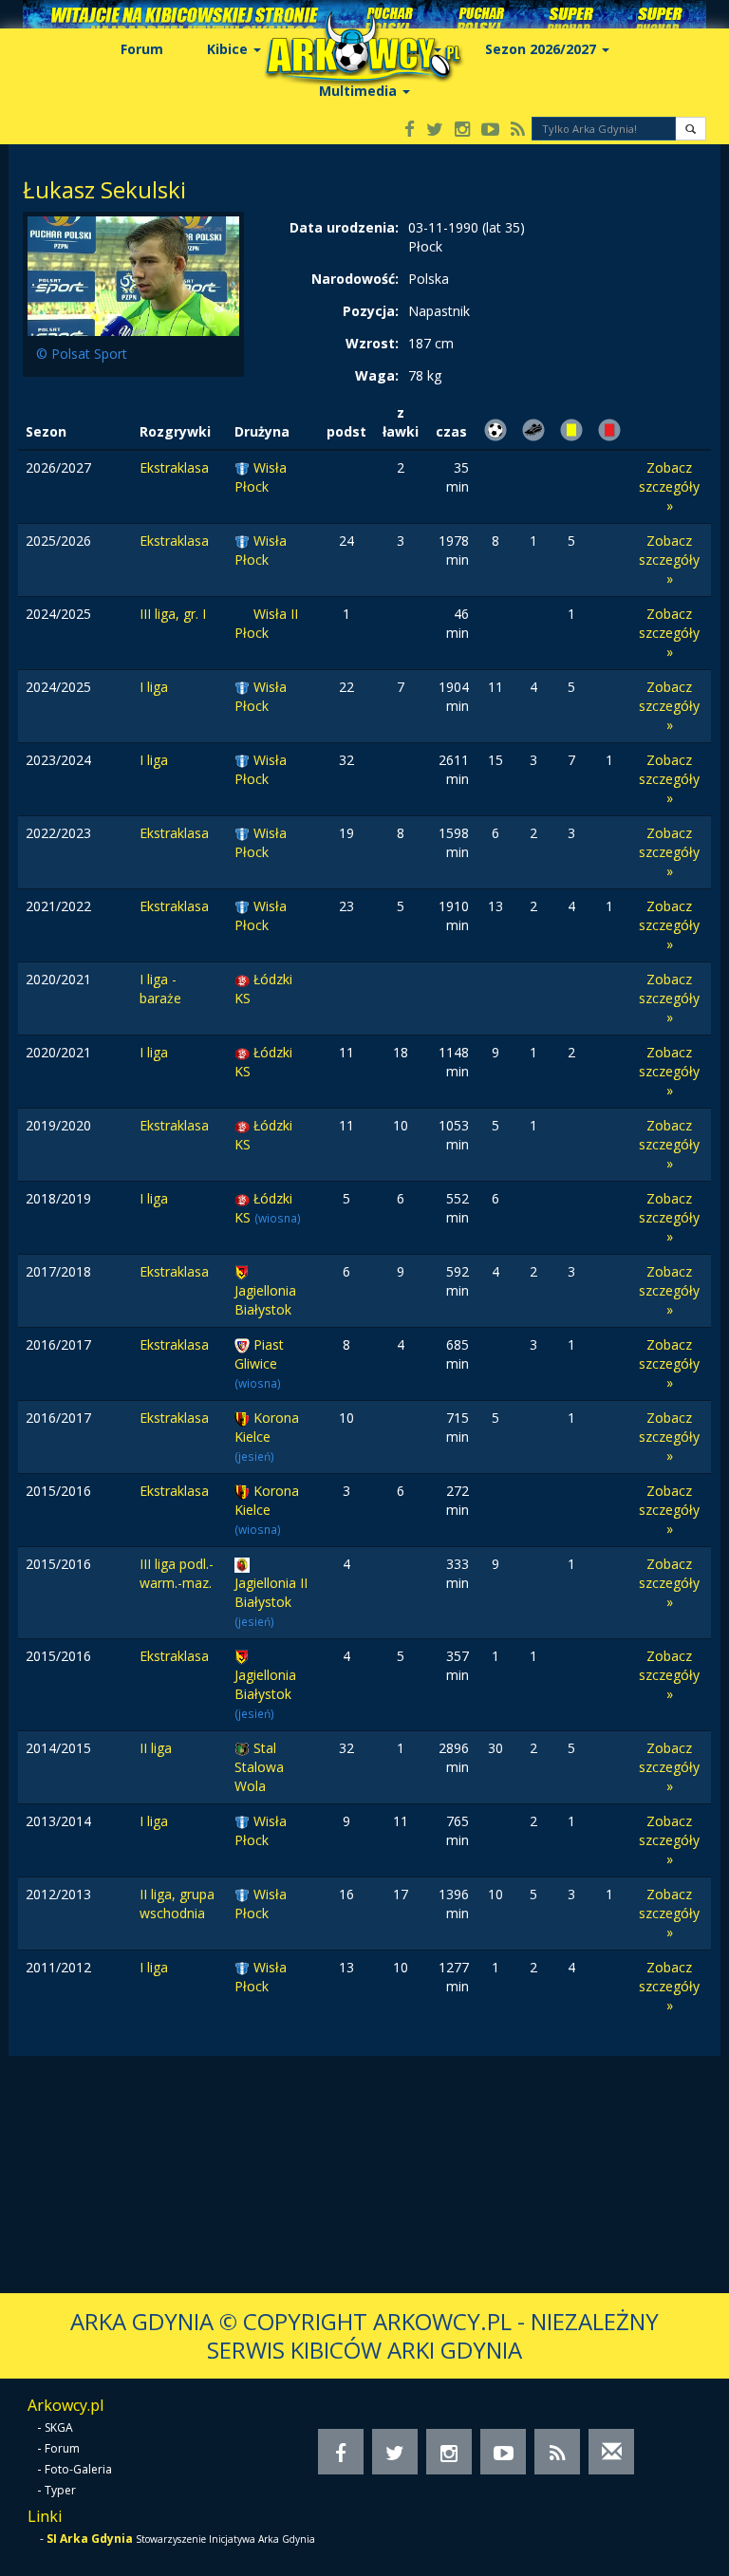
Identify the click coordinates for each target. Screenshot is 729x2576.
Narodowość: (355, 279)
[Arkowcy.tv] (490, 131)
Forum (142, 49)
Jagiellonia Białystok (265, 1300)
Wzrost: (372, 343)
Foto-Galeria (78, 2469)
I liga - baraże (160, 989)
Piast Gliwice (259, 1354)
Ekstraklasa (174, 467)
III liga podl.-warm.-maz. (177, 1573)
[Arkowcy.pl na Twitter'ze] (435, 131)
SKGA (59, 2427)
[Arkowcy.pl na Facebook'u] (410, 131)
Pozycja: (371, 311)
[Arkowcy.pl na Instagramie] (462, 131)
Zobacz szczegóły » (669, 486)
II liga (156, 1748)
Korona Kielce (267, 1427)
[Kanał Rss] (518, 131)
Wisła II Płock (266, 623)
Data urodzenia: (344, 227)
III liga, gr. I (173, 614)
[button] (691, 129)
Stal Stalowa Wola (259, 1767)
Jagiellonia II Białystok (271, 1592)
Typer (60, 2490)
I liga (154, 687)
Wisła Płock (261, 477)
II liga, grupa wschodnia (177, 1904)
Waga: (377, 375)
